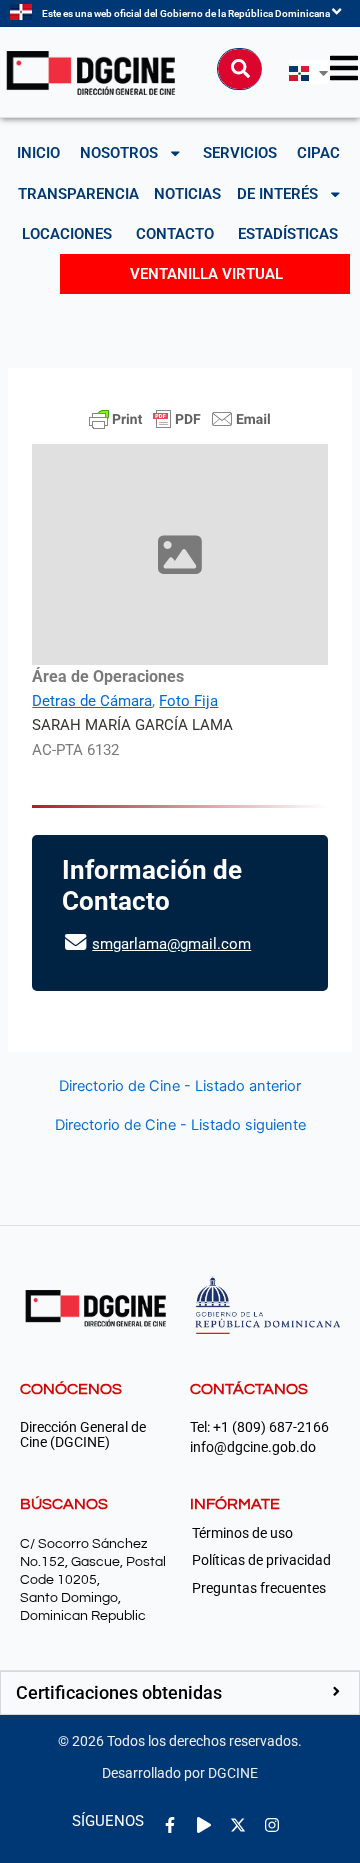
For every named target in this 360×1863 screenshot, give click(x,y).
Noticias (187, 194)
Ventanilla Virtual (206, 274)
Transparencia (78, 194)
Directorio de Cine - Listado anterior (180, 1086)
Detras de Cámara (92, 701)
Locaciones (67, 234)
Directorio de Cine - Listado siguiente (180, 1125)
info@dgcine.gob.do (253, 1447)
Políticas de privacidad (261, 1560)
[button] (180, 1693)
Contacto (175, 234)
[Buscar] (240, 69)
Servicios (240, 153)
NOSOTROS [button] (119, 153)
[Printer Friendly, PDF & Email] (180, 419)
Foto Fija (188, 701)
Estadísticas (288, 234)
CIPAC (318, 153)
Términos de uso (242, 1533)
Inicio (38, 153)
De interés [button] (277, 194)
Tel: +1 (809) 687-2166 (259, 1427)
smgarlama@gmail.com (171, 944)
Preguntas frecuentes (259, 1588)
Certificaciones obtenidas (119, 1692)
